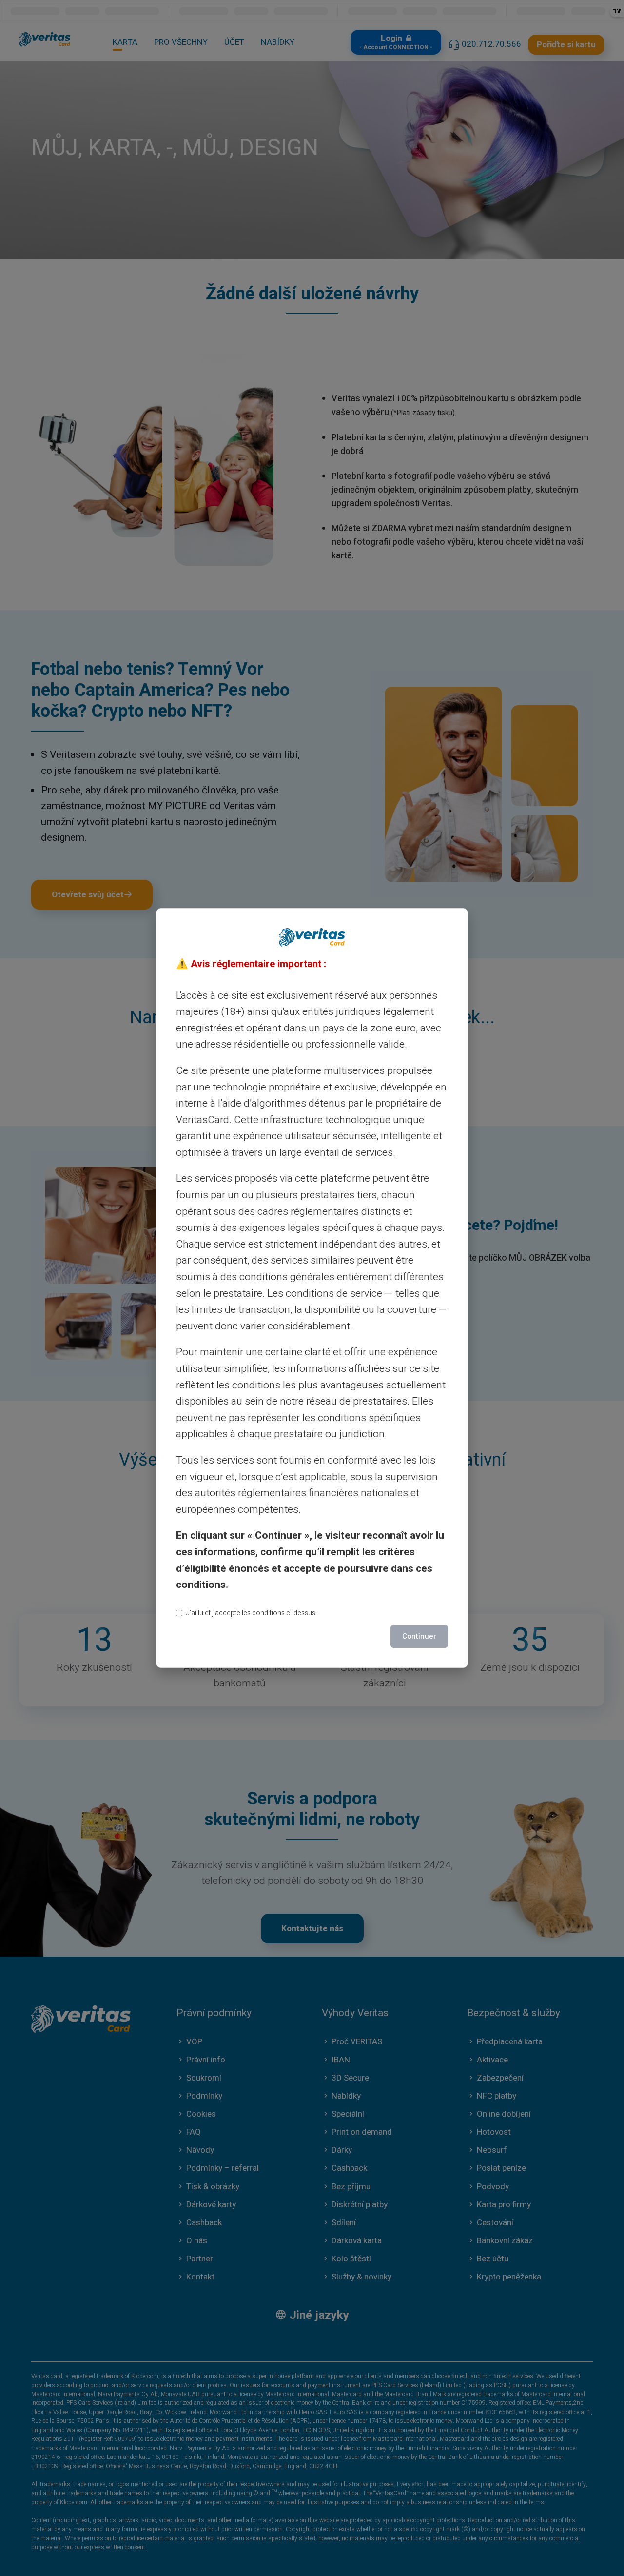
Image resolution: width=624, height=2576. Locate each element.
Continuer (419, 1636)
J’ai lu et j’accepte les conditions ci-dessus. (252, 1613)
